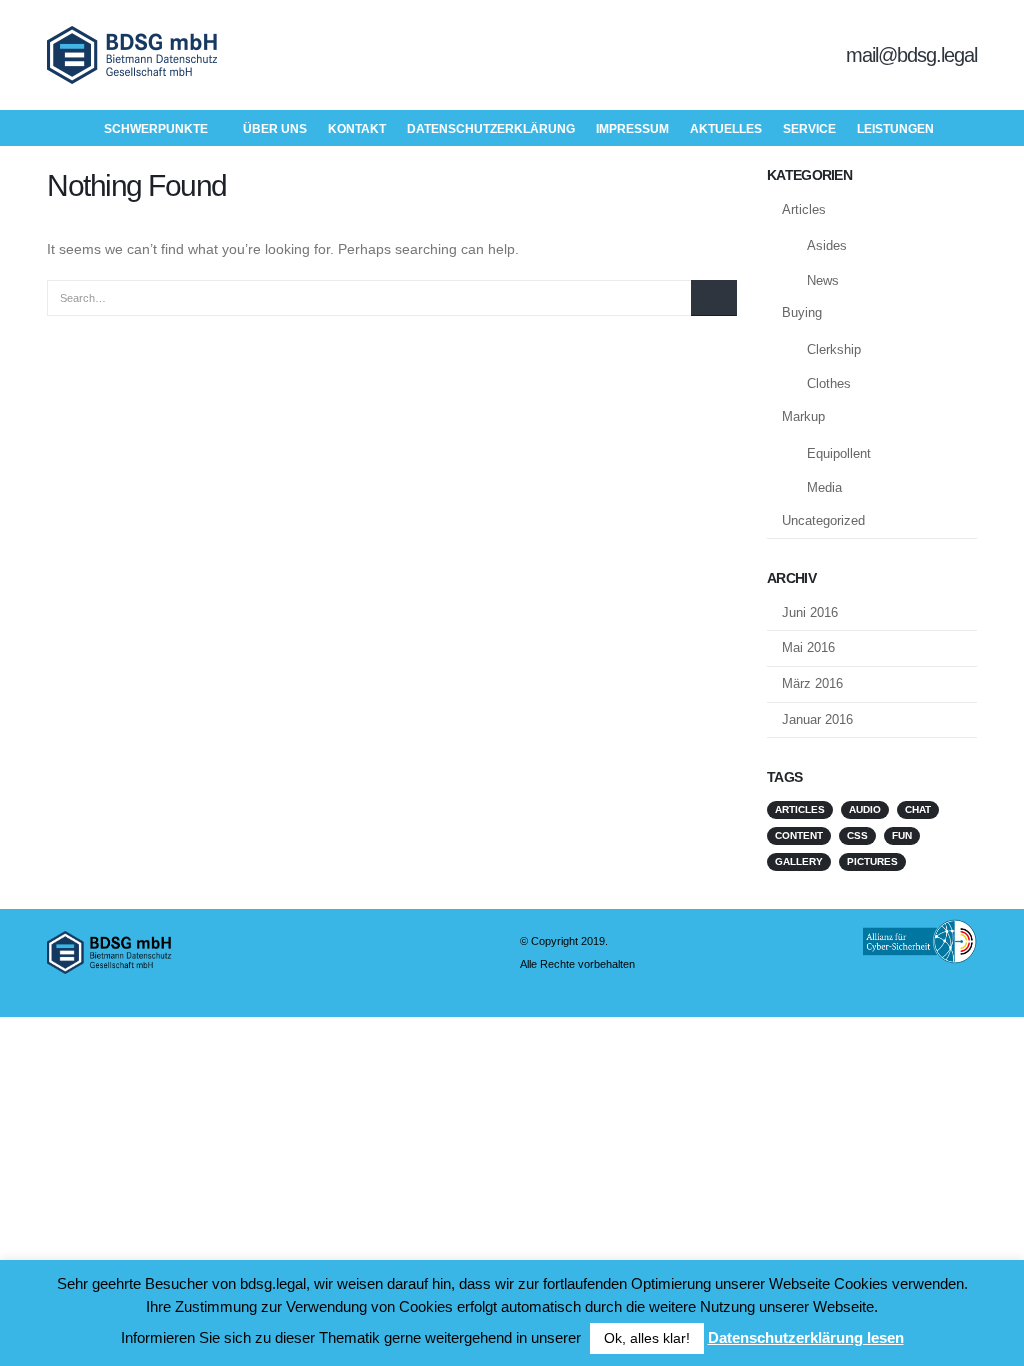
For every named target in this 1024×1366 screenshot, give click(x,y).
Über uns (275, 129)
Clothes (829, 383)
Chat (918, 809)
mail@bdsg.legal (911, 55)
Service (809, 129)
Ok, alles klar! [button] (647, 1338)
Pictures (872, 861)
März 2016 (812, 683)
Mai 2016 (808, 647)
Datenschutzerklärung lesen (806, 1337)
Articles (804, 209)
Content (799, 835)
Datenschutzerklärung (491, 129)
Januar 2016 (817, 719)
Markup (803, 416)
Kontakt (357, 129)
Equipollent (839, 453)
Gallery (799, 861)
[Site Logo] (132, 55)
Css (857, 835)
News (823, 280)
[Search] (714, 298)
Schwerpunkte (156, 129)
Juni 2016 (810, 612)
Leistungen (895, 129)
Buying (802, 312)
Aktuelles (726, 129)
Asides (827, 245)
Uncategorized (823, 520)
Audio (865, 809)
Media (824, 487)
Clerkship (834, 349)
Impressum (632, 129)
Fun (902, 835)
